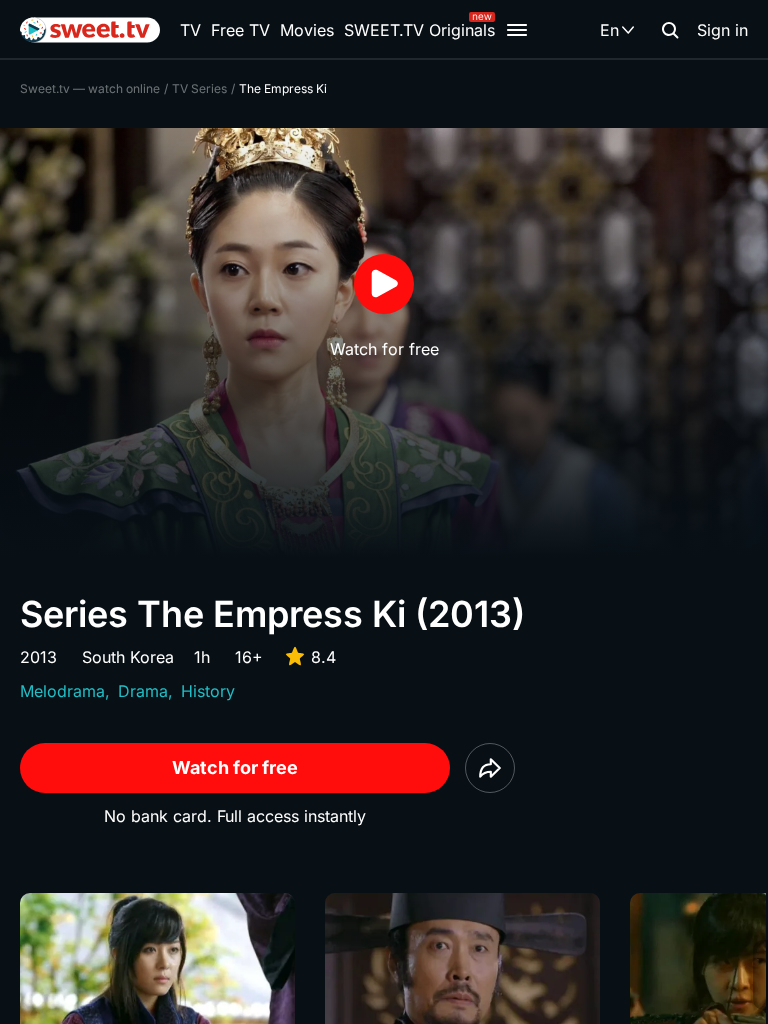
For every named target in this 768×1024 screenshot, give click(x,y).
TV (190, 30)
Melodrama (62, 691)
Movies (307, 30)
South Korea (128, 657)
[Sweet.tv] (90, 30)
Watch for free (235, 767)
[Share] (490, 768)
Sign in (722, 30)
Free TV (240, 30)
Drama (143, 691)
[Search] (670, 30)
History (208, 691)
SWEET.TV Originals (419, 30)
